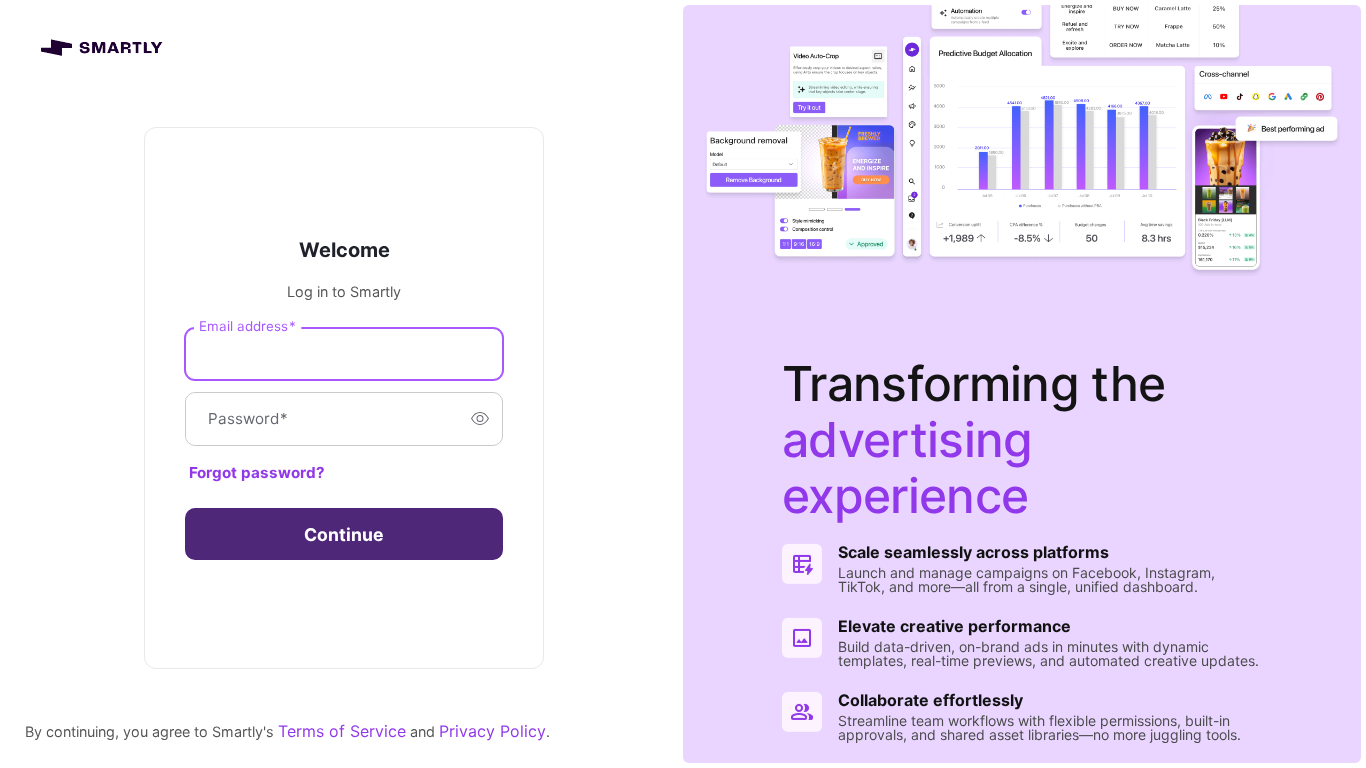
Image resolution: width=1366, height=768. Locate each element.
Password (248, 418)
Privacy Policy (492, 731)
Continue (344, 534)
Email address (247, 325)
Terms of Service (342, 731)
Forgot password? (257, 472)
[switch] (480, 419)
